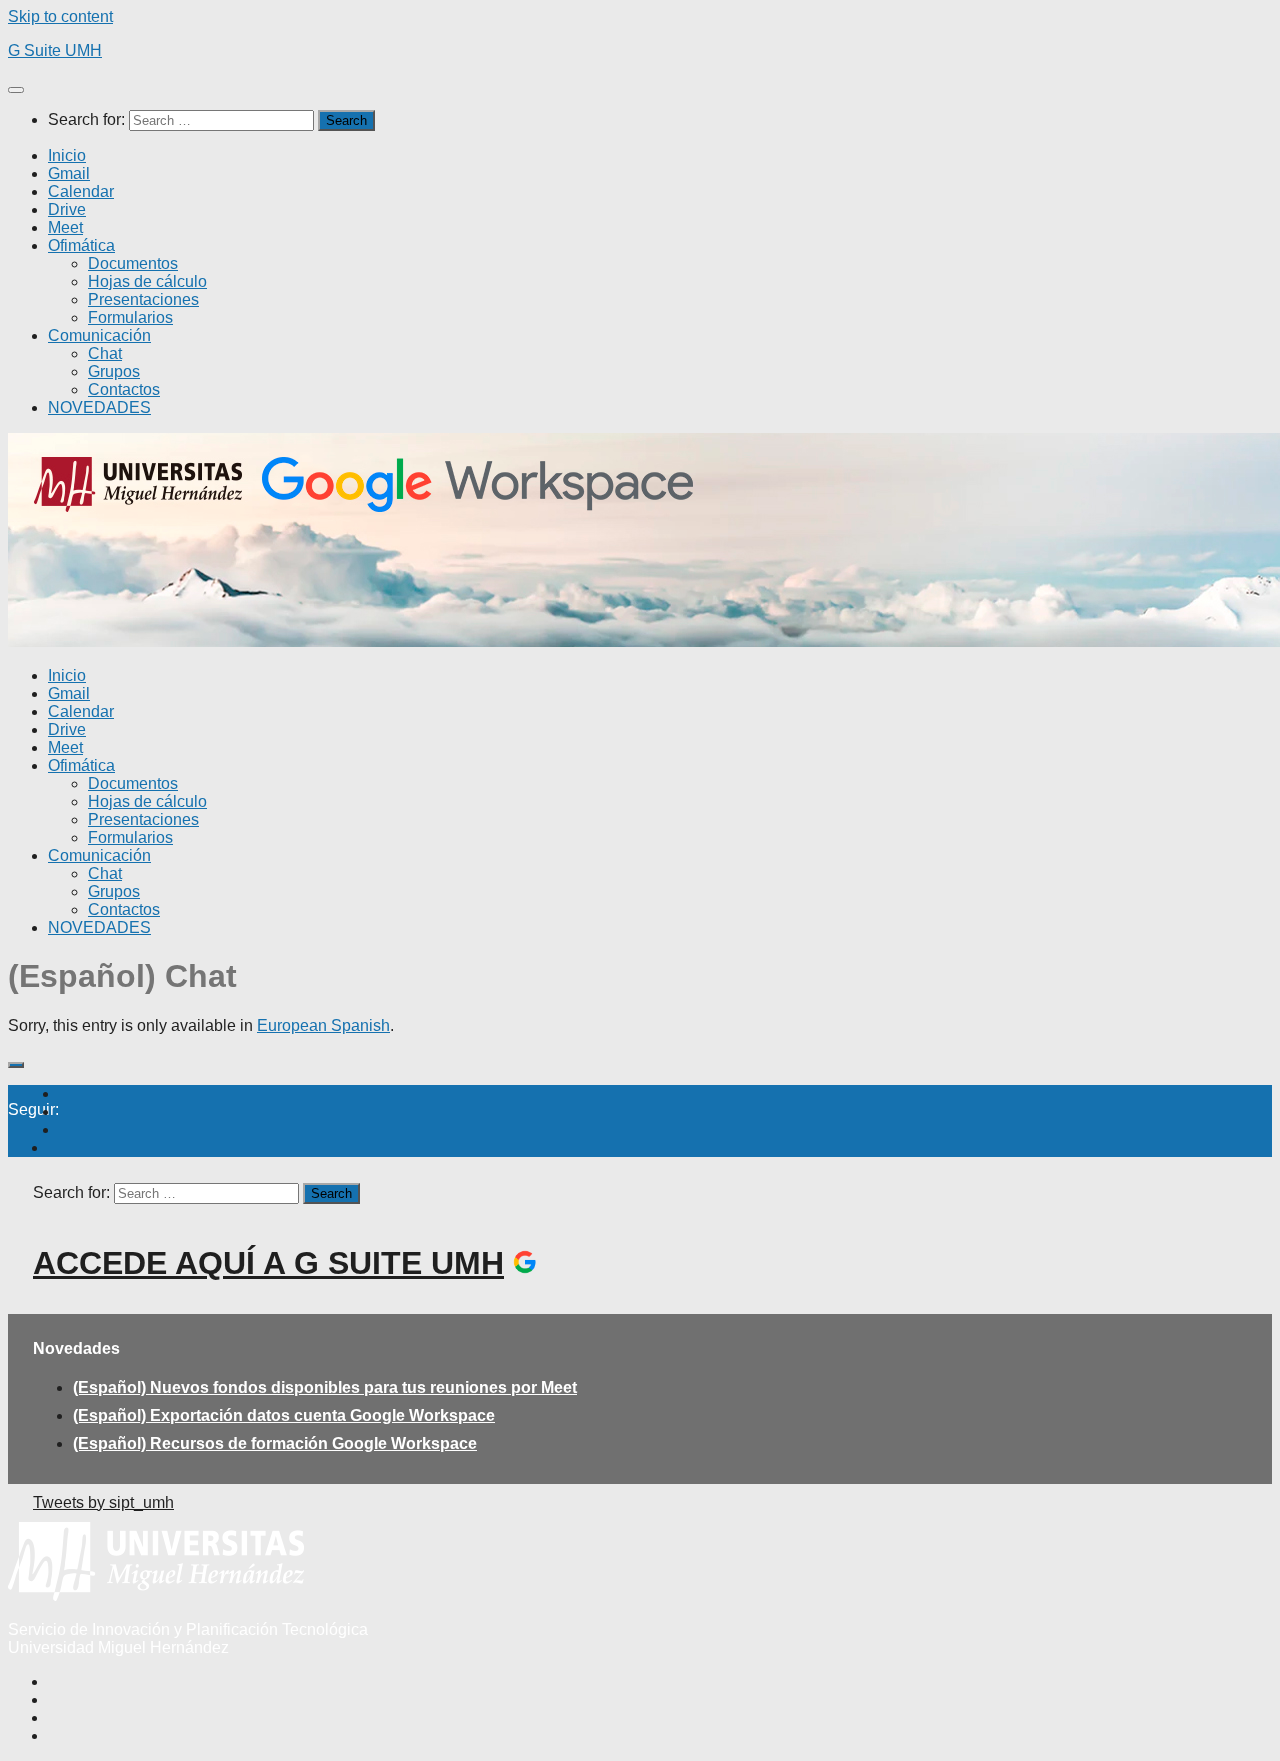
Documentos (133, 263)
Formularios (130, 317)
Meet (65, 227)
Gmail (69, 173)
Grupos (114, 371)
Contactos (124, 389)
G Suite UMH (55, 50)
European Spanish (323, 1025)
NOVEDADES (99, 407)
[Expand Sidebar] (16, 1065)
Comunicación (99, 335)
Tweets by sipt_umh (103, 1502)
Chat (105, 353)
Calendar (81, 191)
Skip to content (60, 16)
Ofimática (81, 245)
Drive (67, 209)
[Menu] (16, 90)
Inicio (67, 155)
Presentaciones (143, 299)
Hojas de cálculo (147, 281)
